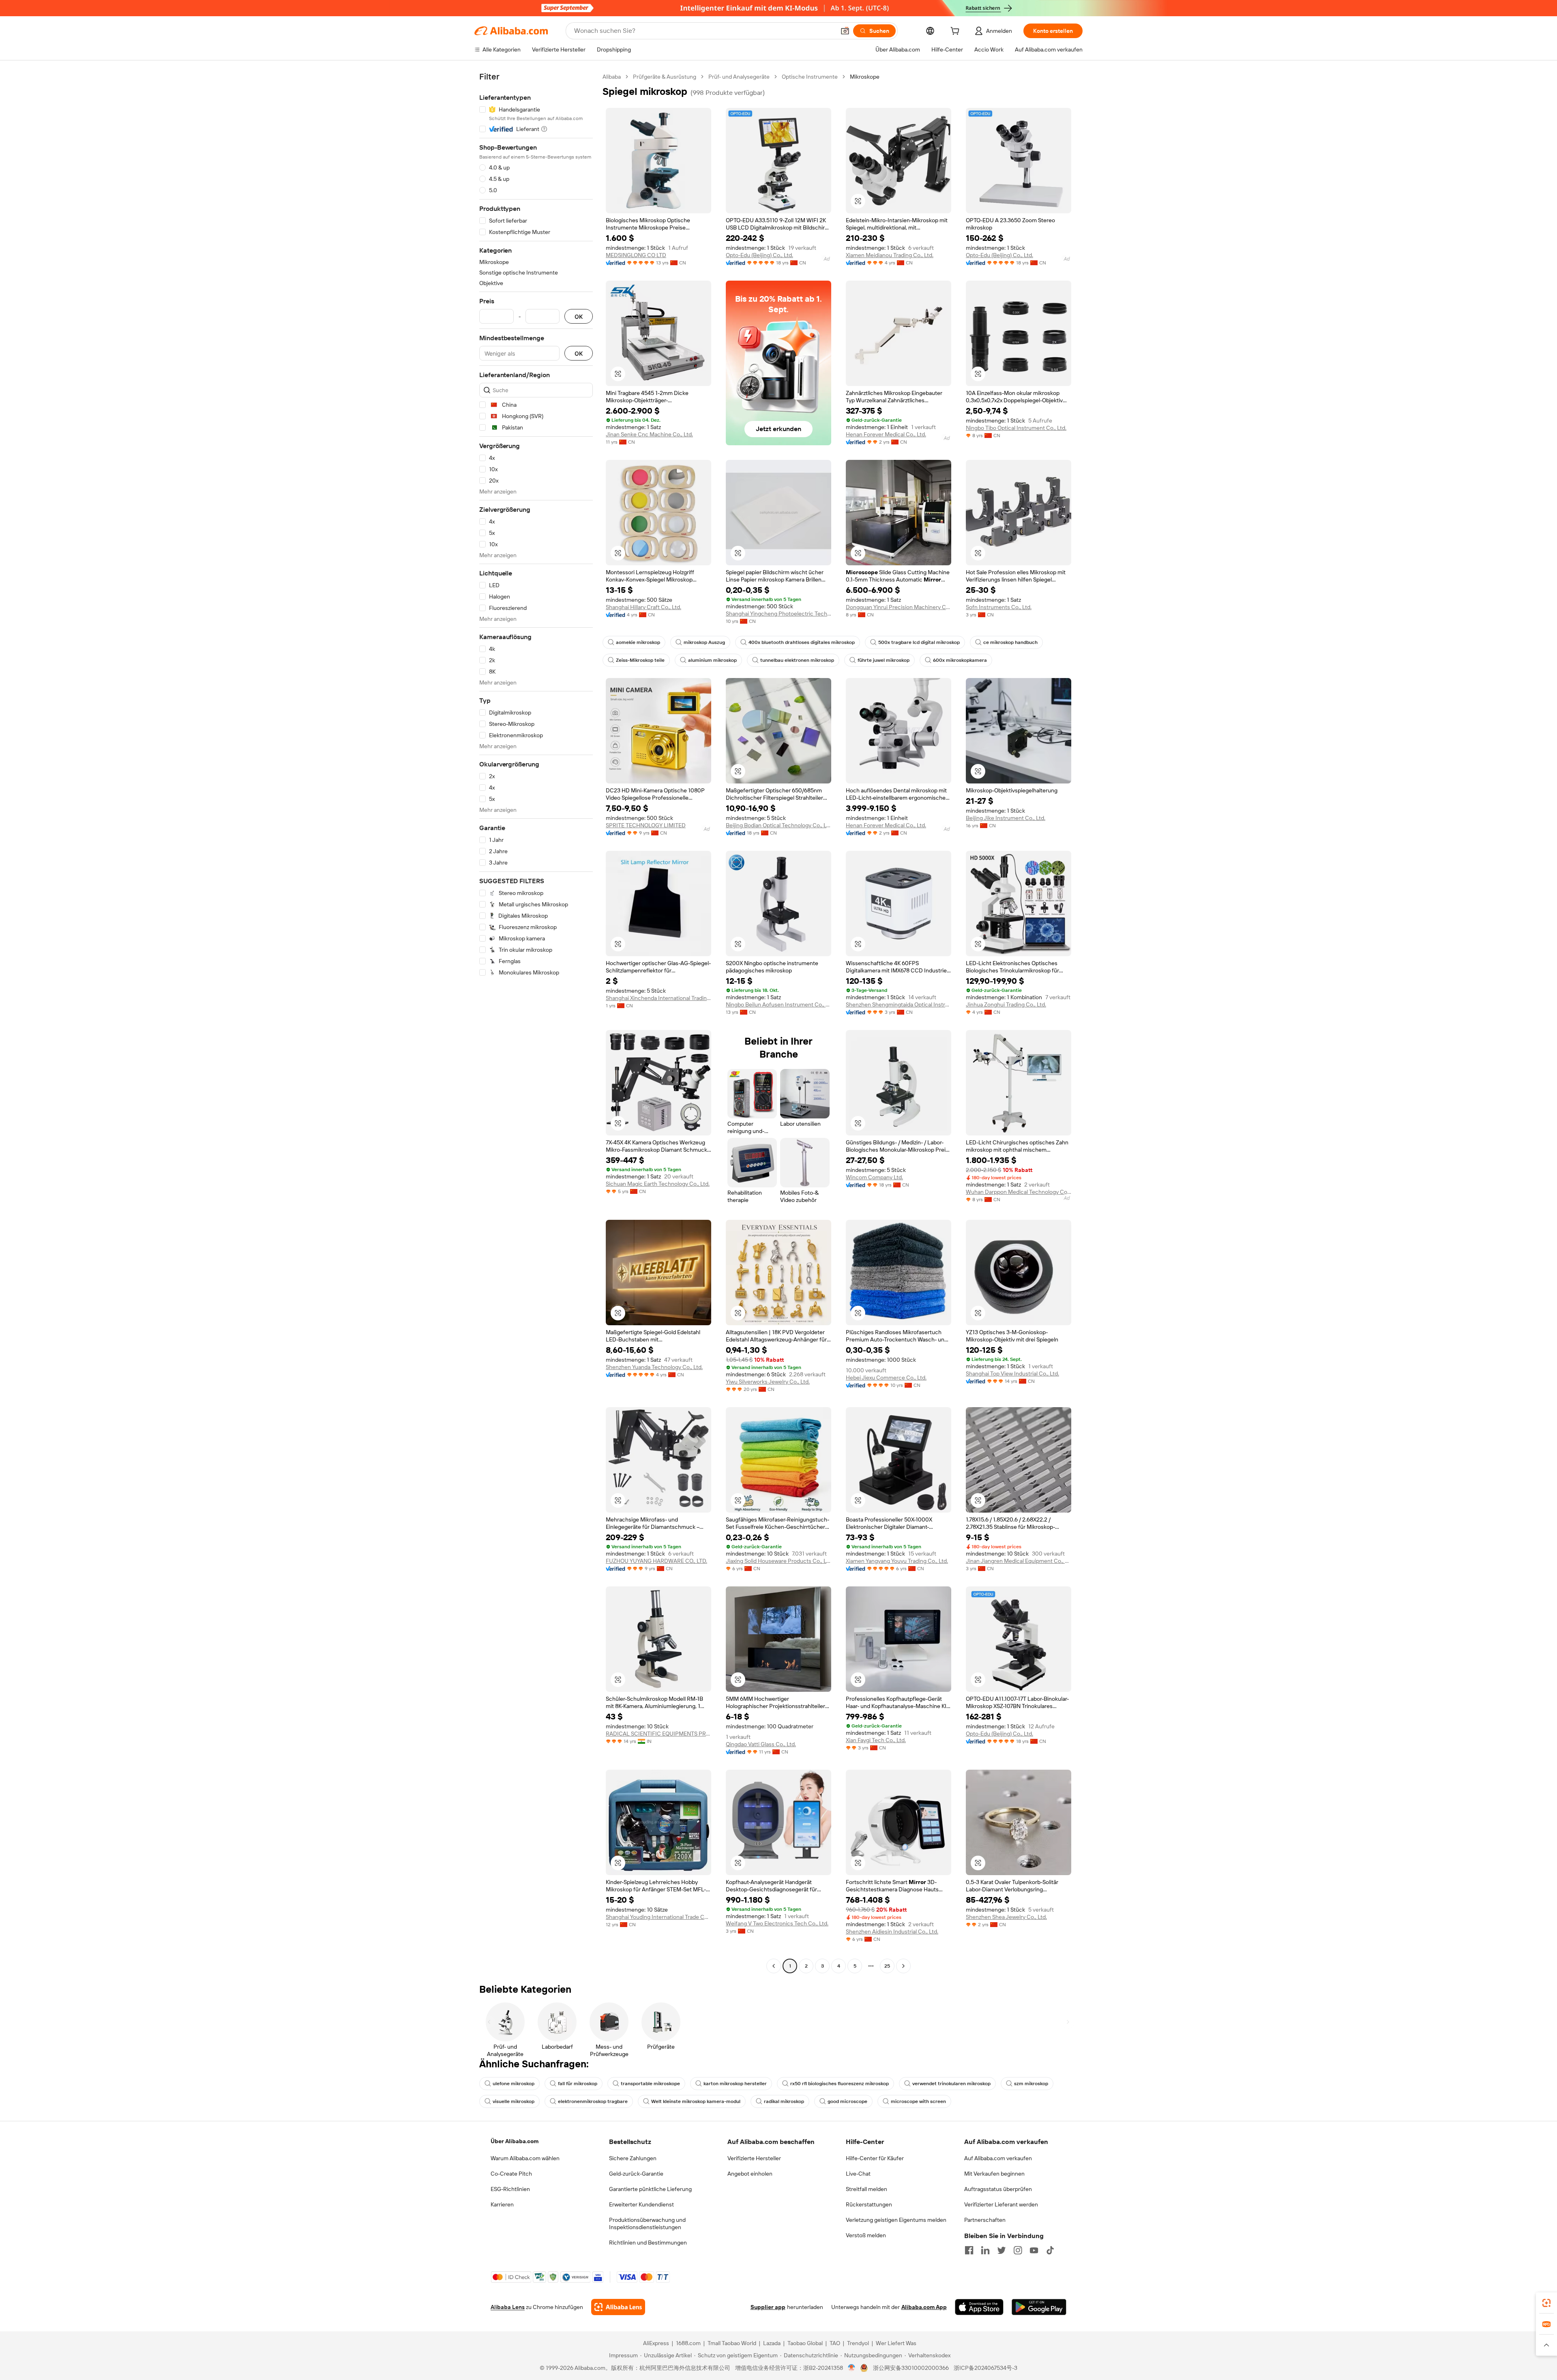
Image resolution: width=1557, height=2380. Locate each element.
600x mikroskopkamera (960, 660)
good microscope (847, 2101)
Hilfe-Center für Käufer (875, 2158)
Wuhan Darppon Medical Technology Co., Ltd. (1019, 1192)
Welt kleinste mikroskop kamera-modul (696, 2101)
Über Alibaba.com (515, 2141)
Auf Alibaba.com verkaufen (998, 2158)
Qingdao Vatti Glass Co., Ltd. (761, 1744)
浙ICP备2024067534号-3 (985, 2368)
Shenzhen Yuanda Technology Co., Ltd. (654, 1367)
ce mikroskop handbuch (1010, 642)
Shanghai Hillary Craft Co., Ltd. (643, 607)
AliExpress (656, 2343)
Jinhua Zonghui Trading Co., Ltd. (1006, 1004)
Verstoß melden (866, 2235)
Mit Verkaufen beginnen (994, 2174)
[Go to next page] (903, 1966)
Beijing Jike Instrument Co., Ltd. (1006, 818)
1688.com (688, 2343)
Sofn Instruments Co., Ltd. (999, 607)
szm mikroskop (1031, 2084)
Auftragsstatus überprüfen (998, 2189)
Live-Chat (858, 2174)
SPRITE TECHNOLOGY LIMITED (646, 825)
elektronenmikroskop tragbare (593, 2101)
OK (579, 317)
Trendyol (858, 2343)
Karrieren (502, 2204)
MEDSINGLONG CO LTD (636, 255)
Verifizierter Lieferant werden (1001, 2204)
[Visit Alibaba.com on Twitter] (1002, 2250)
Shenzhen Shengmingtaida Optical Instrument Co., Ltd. (899, 1004)
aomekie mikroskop (638, 642)
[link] (1546, 2303)
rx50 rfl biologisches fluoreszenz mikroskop (840, 2084)
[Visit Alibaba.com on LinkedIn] (985, 2250)
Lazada (772, 2343)
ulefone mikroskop (514, 2084)
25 (887, 1966)
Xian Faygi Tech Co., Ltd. (876, 1740)
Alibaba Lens (508, 2307)
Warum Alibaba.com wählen (525, 2158)
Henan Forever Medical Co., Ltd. (886, 434)
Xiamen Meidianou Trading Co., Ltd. (890, 255)
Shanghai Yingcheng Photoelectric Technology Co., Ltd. (778, 614)
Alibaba (612, 77)
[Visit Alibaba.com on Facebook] (969, 2250)
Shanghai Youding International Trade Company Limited (658, 1917)
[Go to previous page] (774, 1966)
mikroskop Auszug (704, 642)
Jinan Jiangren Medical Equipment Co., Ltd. (1019, 1561)
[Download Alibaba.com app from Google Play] (1039, 2307)
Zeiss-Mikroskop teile (640, 660)
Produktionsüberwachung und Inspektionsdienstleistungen (647, 2223)
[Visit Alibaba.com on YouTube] (1034, 2250)
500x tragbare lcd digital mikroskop (919, 642)
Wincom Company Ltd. (874, 1177)
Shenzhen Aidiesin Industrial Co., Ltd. (892, 1931)
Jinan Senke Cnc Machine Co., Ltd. (649, 434)
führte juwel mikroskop (884, 660)
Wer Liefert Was (896, 2343)
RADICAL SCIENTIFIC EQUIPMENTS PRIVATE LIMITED (658, 1734)
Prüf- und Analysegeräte (739, 77)
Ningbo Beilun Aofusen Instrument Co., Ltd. (778, 1004)
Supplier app (768, 2307)
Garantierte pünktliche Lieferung (650, 2189)
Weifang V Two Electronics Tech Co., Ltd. (777, 1923)
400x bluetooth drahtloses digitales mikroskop (802, 642)
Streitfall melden (866, 2189)
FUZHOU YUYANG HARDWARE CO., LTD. (656, 1561)
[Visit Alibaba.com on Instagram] (1018, 2250)
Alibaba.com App (924, 2307)
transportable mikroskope (650, 2084)
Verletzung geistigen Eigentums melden (896, 2220)
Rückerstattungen (869, 2204)
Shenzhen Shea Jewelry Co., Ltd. (1006, 1917)
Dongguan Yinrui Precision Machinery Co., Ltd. (899, 607)
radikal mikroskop (784, 2101)
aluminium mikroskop (712, 660)
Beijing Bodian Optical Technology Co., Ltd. (778, 825)
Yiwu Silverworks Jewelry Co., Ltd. (768, 1382)
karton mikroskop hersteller (735, 2084)
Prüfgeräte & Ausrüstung (665, 77)
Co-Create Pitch (511, 2174)
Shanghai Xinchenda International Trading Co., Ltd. (658, 998)
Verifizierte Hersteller (754, 2158)
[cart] (957, 32)
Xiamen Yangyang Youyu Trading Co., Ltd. (897, 1561)
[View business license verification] (852, 2368)
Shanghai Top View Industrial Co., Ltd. (1012, 1373)
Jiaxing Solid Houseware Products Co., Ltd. (778, 1561)
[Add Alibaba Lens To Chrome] (618, 2307)
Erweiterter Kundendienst (641, 2204)
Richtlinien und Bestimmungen (648, 2243)
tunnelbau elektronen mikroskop (797, 660)
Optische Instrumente (810, 77)
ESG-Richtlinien (510, 2189)
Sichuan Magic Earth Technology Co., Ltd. (658, 1184)
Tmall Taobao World (732, 2343)
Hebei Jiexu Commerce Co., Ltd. (886, 1378)
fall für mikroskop (578, 2084)
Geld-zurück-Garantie (636, 2174)
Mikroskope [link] (865, 77)
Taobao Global (805, 2343)
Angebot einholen (750, 2174)
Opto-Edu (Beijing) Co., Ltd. (759, 255)
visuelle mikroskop (514, 2101)
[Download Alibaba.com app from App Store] (979, 2307)
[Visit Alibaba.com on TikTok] (1050, 2250)
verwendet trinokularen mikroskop (951, 2084)
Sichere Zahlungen (633, 2158)
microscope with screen (918, 2101)
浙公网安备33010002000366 (911, 2368)
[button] (845, 31)
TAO (835, 2343)
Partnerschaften (985, 2220)
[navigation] (536, 1022)
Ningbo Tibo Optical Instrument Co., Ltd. (1016, 428)
